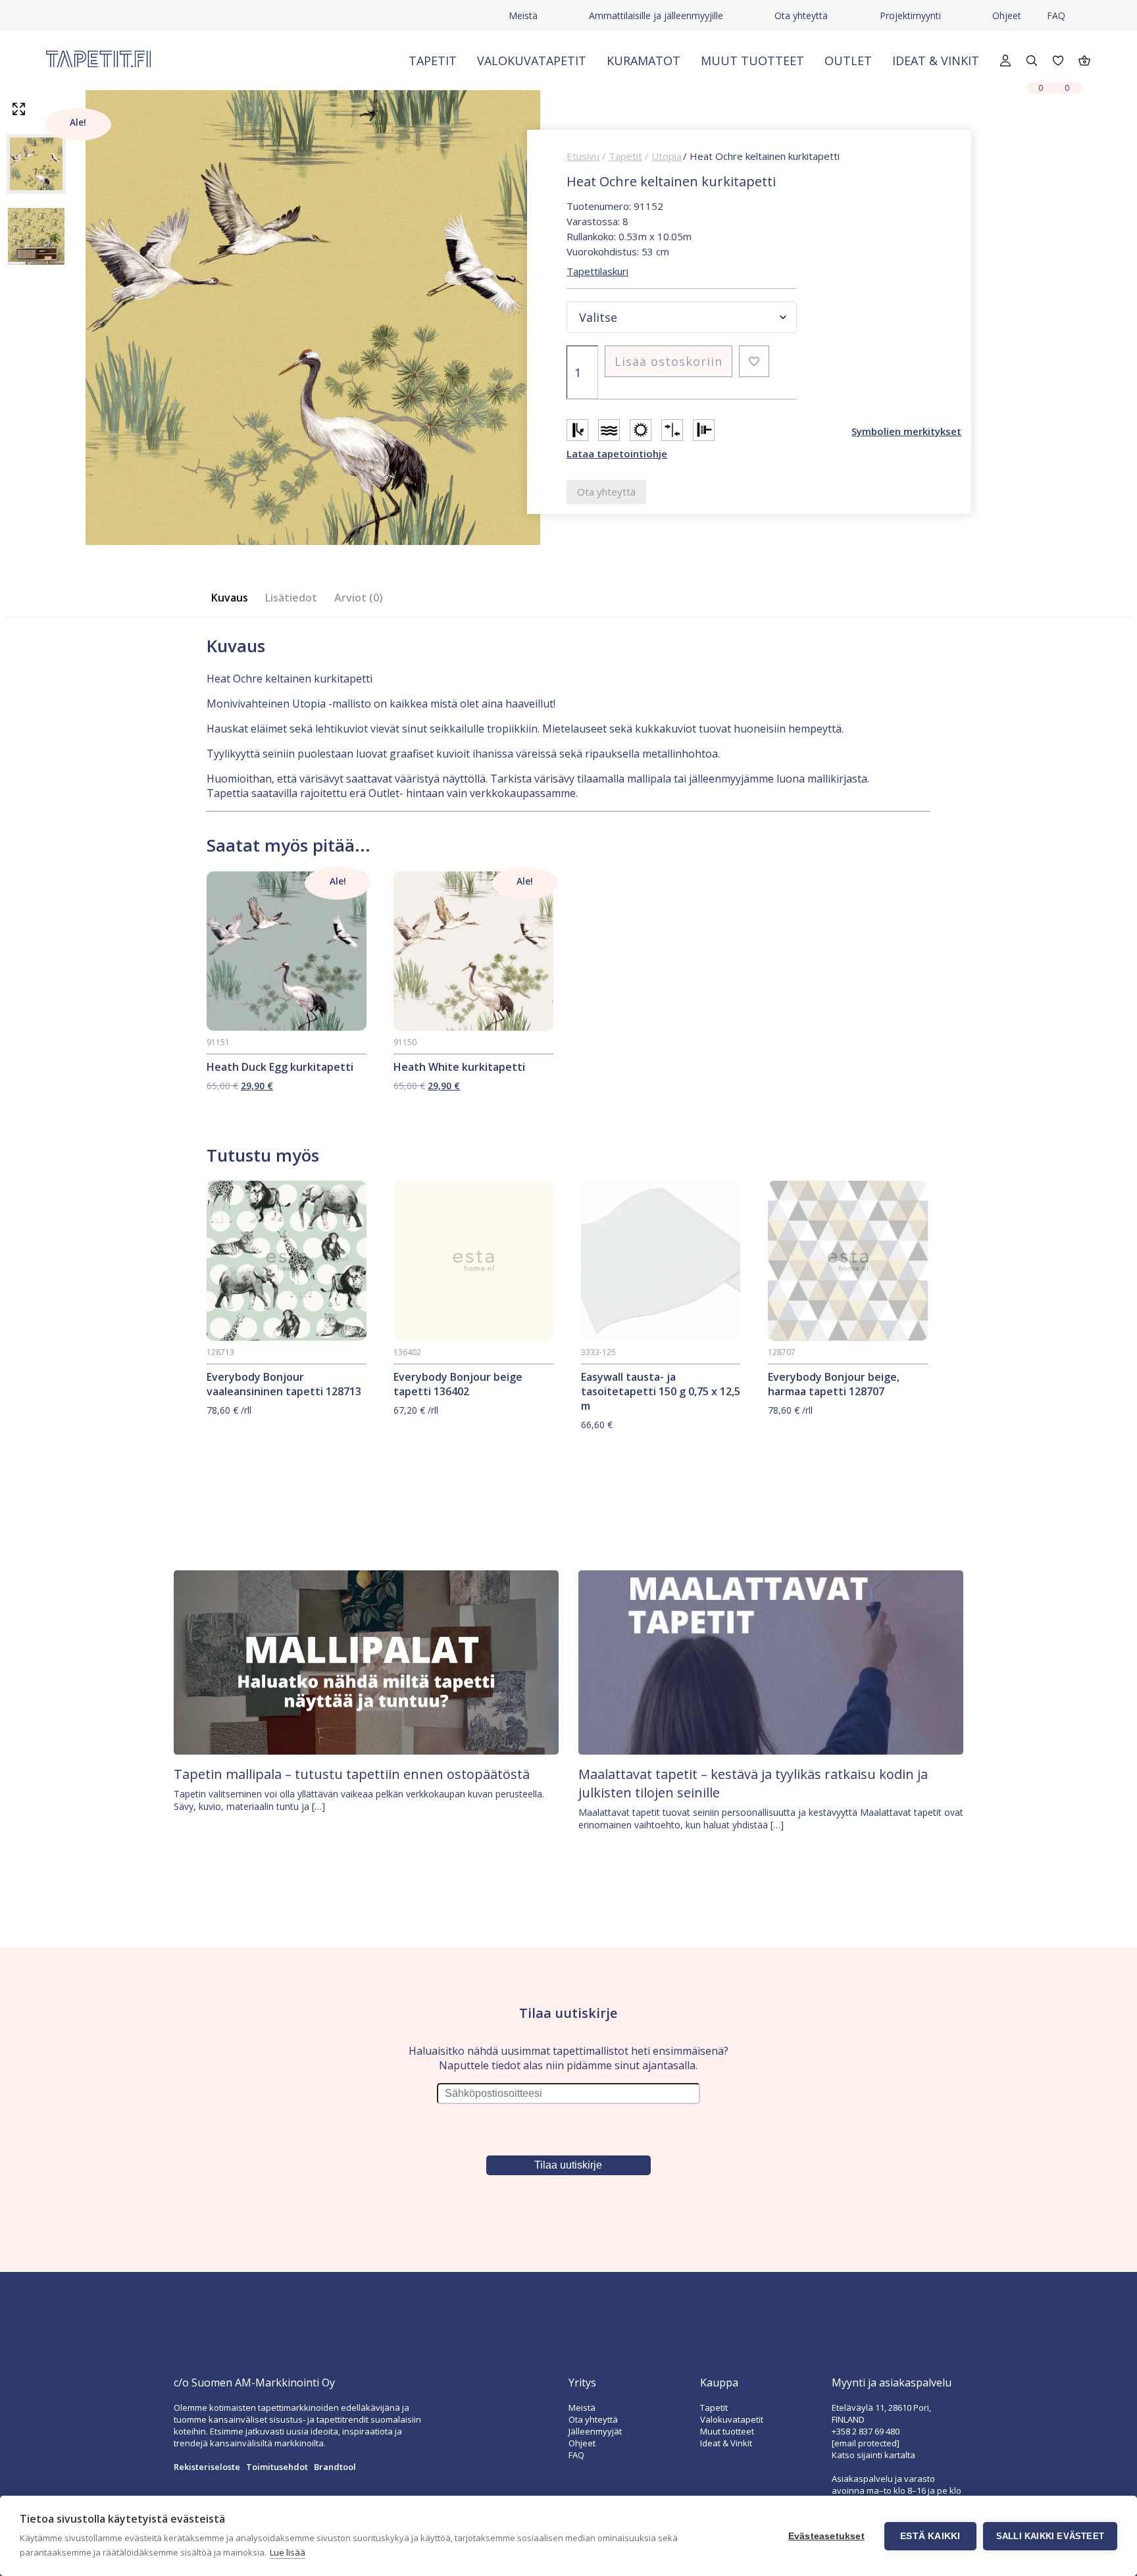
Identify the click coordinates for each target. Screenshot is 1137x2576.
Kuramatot (644, 61)
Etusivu (583, 156)
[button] (754, 361)
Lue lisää (288, 2552)
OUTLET (848, 61)
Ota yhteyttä (801, 15)
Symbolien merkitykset (906, 431)
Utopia (667, 156)
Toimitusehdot (277, 2467)
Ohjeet (1007, 15)
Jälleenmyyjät (595, 2431)
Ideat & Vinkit (936, 61)
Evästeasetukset (826, 2536)
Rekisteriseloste (207, 2467)
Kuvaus (230, 598)
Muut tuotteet (752, 61)
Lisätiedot (291, 598)
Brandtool (335, 2467)
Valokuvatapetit (532, 61)
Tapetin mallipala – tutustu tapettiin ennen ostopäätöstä (352, 1774)
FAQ (1056, 15)
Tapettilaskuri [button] (597, 271)
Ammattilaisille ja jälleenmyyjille (656, 15)
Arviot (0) (359, 598)
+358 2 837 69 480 (866, 2431)
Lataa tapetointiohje (617, 453)
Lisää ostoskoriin (669, 361)
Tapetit (433, 61)
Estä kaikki (930, 2536)
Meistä (523, 15)
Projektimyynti (910, 15)
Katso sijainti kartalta (873, 2455)
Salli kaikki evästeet (1050, 2536)
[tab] (234, 598)
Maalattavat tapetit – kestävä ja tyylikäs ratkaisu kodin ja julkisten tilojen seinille (753, 1783)
